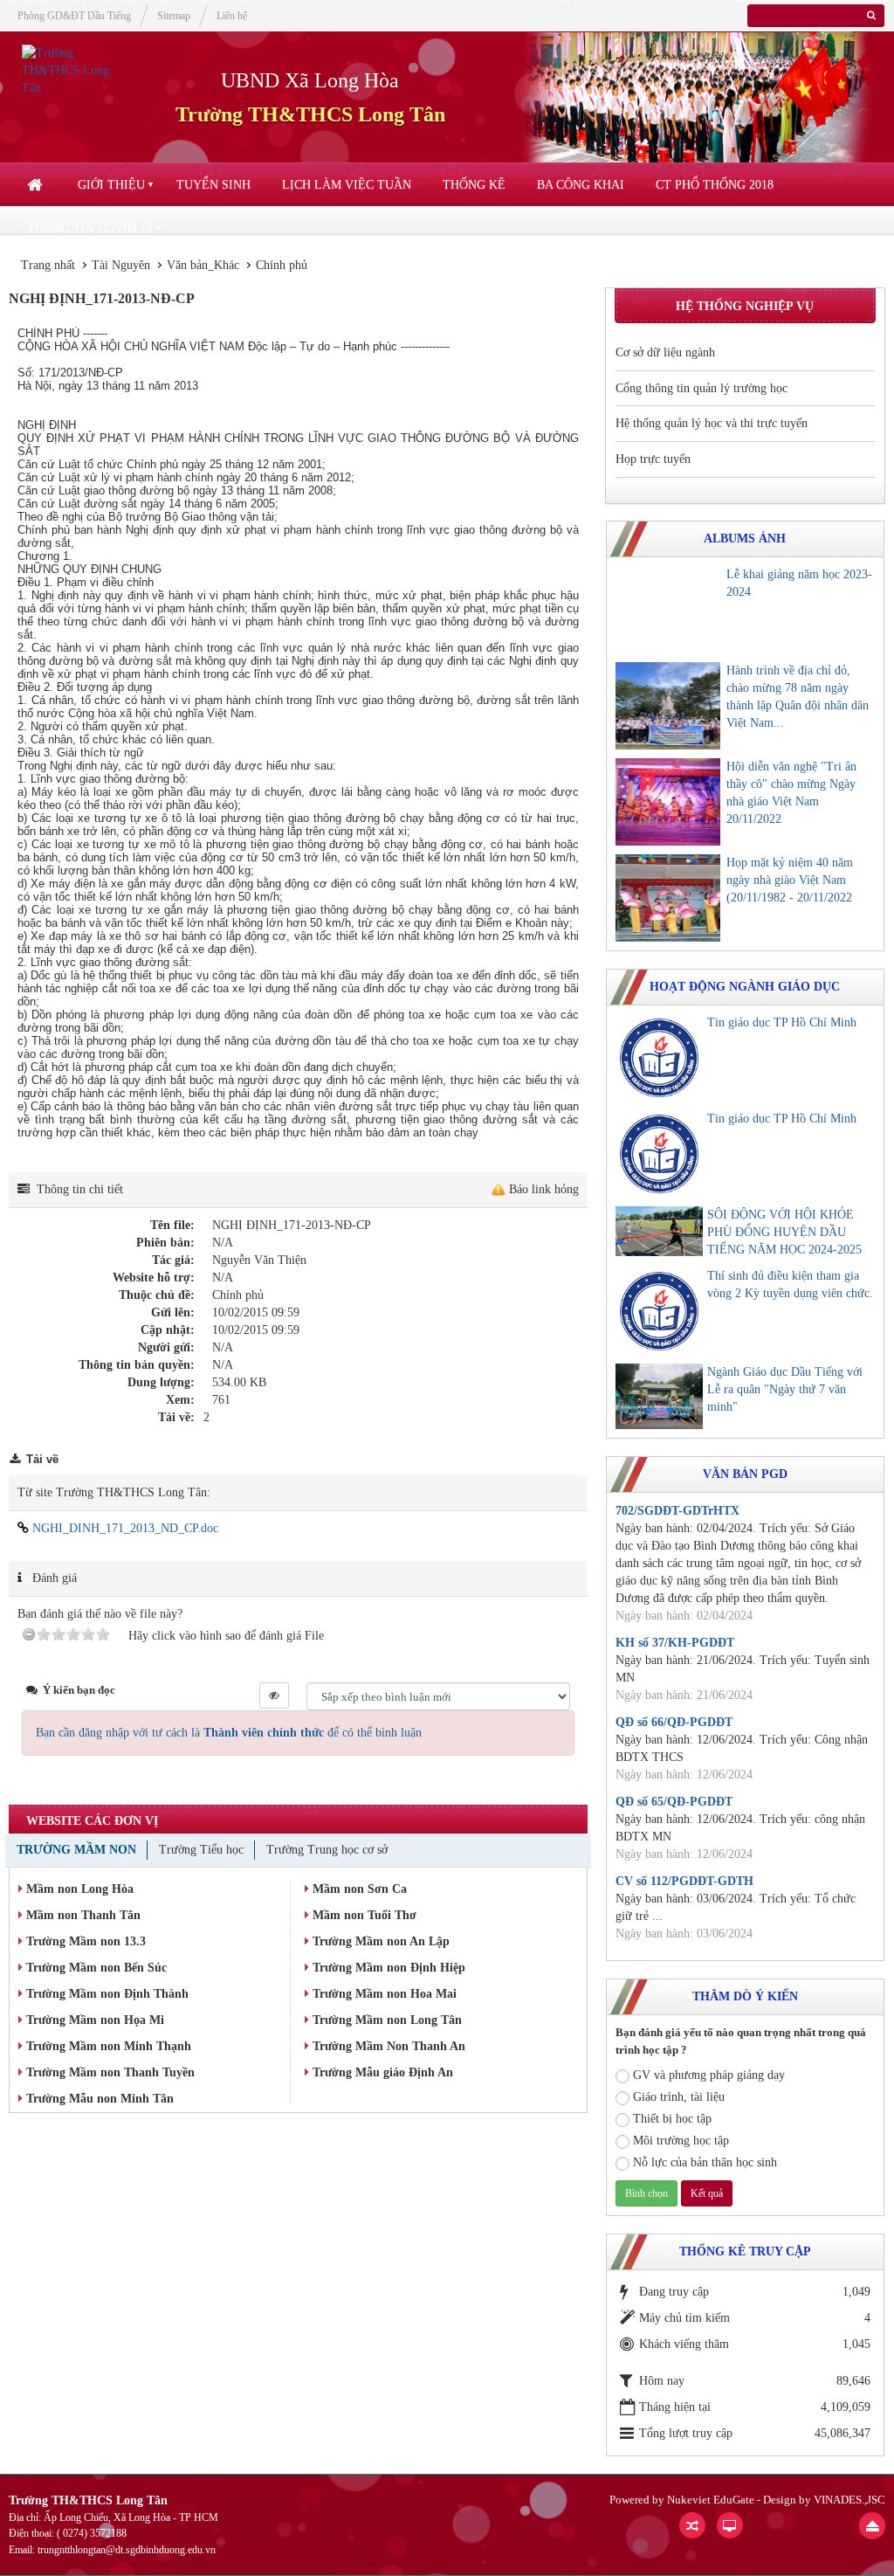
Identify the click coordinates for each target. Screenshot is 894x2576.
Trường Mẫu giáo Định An (381, 2072)
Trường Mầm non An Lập (379, 1941)
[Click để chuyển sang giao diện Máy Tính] (730, 2525)
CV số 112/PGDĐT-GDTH (684, 1881)
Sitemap (174, 16)
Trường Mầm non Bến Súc (95, 1968)
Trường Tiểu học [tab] (201, 1850)
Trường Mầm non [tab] (76, 1850)
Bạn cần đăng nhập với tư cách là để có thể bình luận (229, 1733)
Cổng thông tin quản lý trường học (701, 388)
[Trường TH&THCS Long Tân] (77, 69)
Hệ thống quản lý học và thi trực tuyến (712, 423)
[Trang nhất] (37, 185)
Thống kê (474, 185)
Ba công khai (581, 185)
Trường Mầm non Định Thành (106, 1994)
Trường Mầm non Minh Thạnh (107, 2046)
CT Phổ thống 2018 (715, 185)
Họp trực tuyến (653, 459)
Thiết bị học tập (672, 2119)
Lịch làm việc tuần (347, 185)
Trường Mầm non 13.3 (84, 1941)
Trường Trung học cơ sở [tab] (327, 1850)
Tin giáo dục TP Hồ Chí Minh (782, 1022)
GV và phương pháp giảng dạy (709, 2075)
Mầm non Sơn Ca (358, 1889)
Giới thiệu (111, 185)
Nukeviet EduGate (711, 2500)
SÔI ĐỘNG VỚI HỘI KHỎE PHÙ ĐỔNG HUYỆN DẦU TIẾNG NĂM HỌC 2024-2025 (784, 1232)
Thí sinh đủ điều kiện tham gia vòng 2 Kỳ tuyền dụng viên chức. (790, 1285)
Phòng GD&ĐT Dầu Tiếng (74, 16)
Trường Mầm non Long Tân (385, 2020)
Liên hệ (232, 16)
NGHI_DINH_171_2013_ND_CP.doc (124, 1528)
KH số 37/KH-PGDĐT (675, 1643)
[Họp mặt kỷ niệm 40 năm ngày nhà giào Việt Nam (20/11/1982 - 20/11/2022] (668, 898)
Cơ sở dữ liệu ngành (665, 352)
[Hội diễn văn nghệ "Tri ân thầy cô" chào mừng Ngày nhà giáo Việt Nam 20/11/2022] (668, 802)
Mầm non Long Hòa (78, 1889)
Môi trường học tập (681, 2141)
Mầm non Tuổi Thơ (363, 1915)
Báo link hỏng (544, 1189)
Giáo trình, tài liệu (679, 2097)
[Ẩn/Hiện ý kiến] (274, 1695)
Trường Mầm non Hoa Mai (383, 1994)
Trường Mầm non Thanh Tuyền (109, 2072)
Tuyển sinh (213, 185)
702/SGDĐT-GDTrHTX (677, 1511)
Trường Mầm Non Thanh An (387, 2046)
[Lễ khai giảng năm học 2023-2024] (668, 610)
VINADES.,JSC (849, 2500)
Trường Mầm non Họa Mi (93, 2020)
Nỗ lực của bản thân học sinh (705, 2162)
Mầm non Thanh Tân (82, 1915)
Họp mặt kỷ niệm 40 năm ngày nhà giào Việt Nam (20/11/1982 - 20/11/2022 (790, 880)
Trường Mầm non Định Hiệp (387, 1968)
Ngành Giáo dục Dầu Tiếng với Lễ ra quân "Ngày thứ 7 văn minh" (785, 1389)
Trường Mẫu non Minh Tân (98, 2099)
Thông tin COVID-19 (90, 228)
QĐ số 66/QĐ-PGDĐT (674, 1722)
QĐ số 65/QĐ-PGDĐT (674, 1802)
